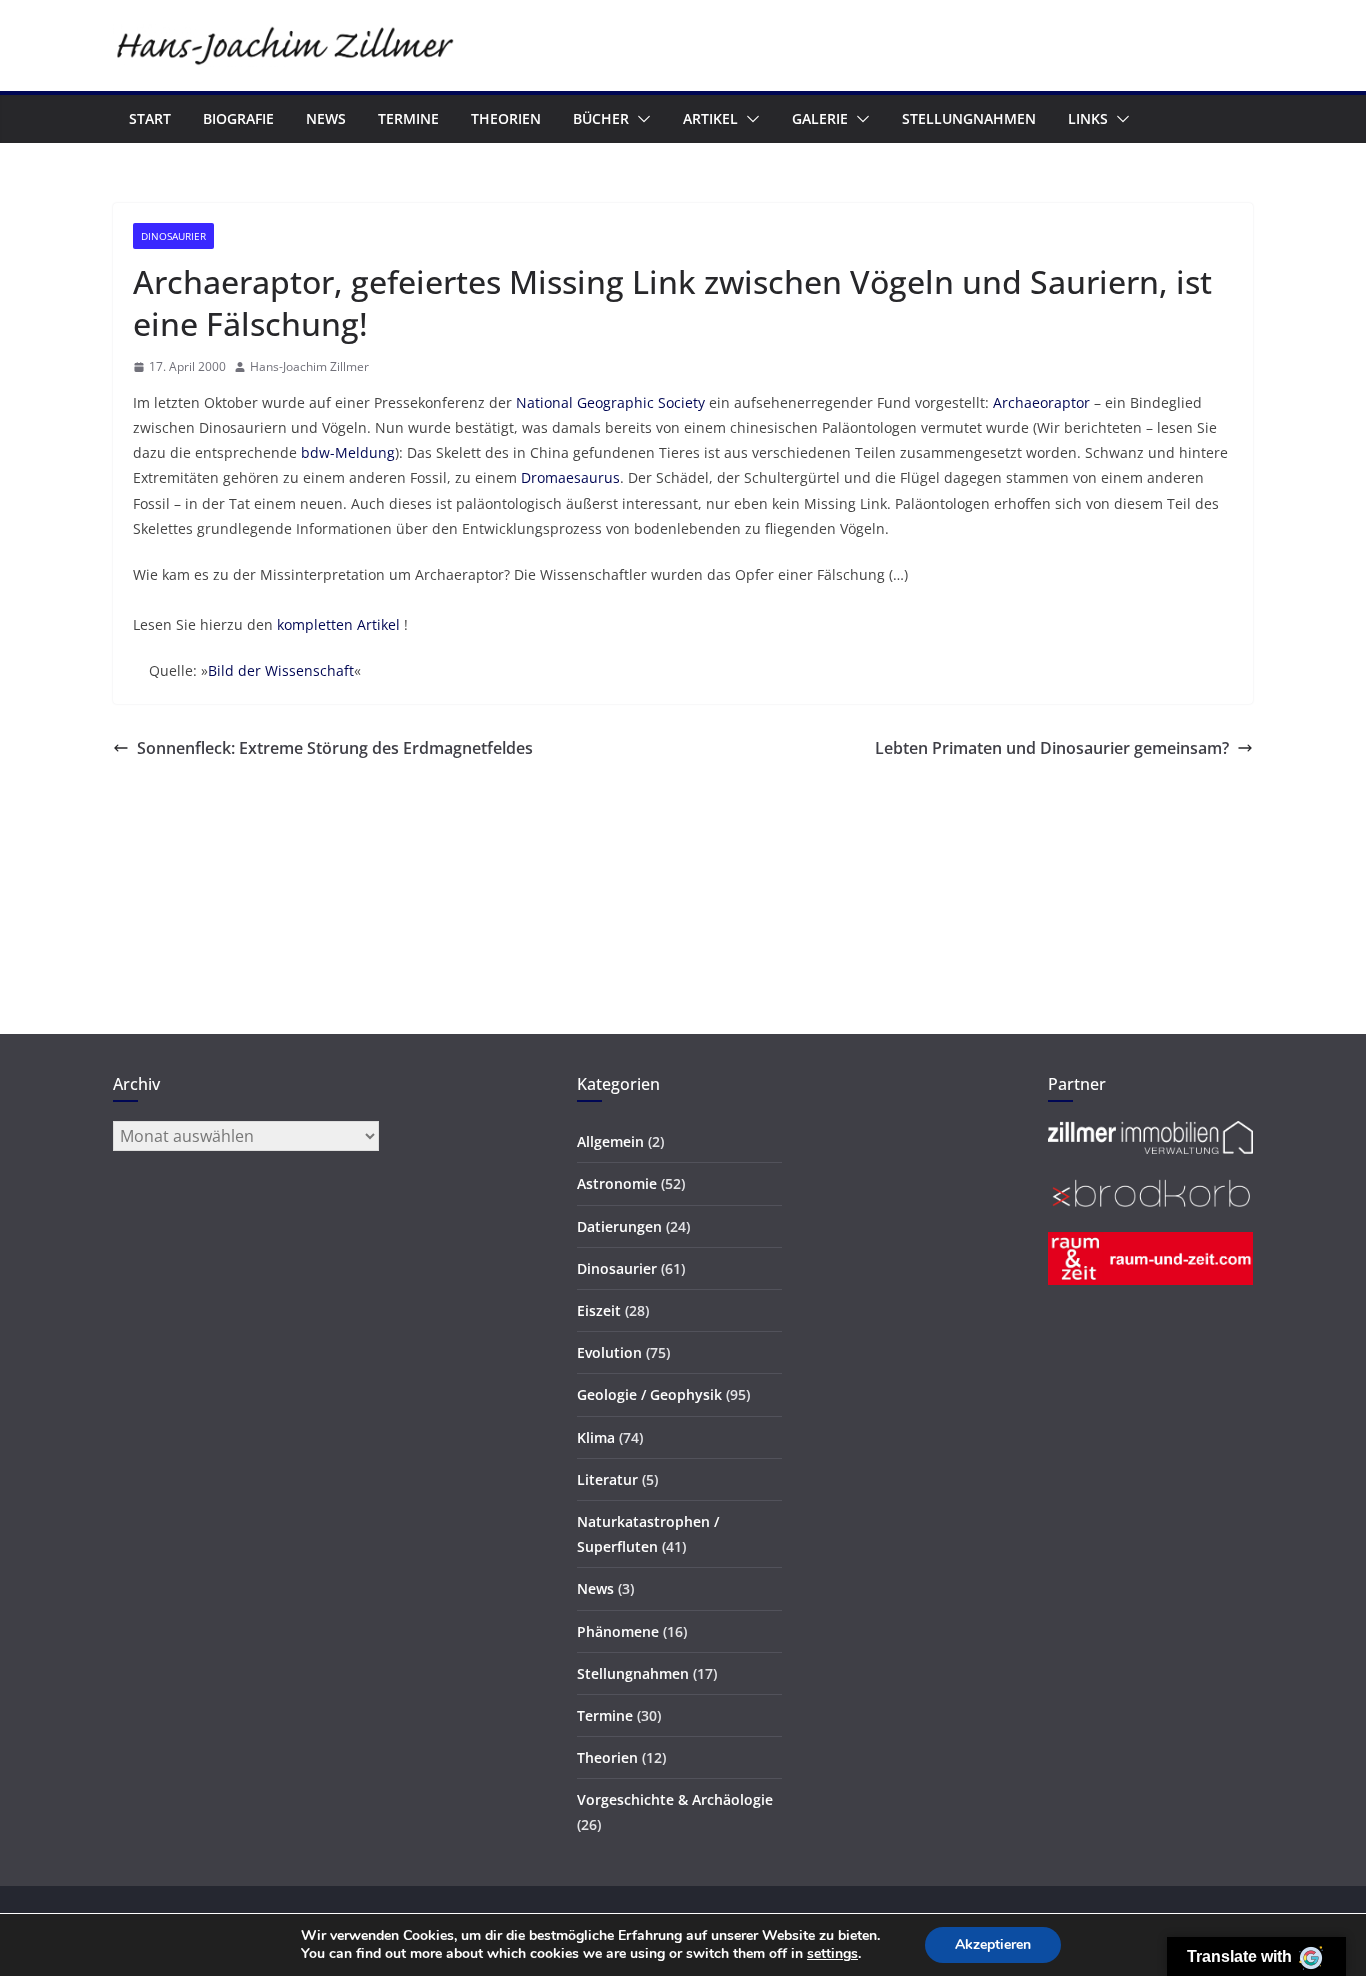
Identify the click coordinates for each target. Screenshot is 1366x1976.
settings (832, 1954)
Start (150, 118)
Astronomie (617, 1183)
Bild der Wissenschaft (281, 670)
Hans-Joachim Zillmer (309, 366)
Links (1088, 118)
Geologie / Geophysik (649, 1394)
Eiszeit (599, 1310)
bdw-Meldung (348, 452)
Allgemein (610, 1141)
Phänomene (618, 1631)
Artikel (710, 118)
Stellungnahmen (969, 118)
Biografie (238, 118)
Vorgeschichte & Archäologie (675, 1799)
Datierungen (619, 1226)
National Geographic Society (610, 402)
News (326, 118)
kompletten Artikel (338, 624)
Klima (596, 1437)
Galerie (820, 118)
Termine (408, 118)
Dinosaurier (173, 236)
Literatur (607, 1479)
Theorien (506, 118)
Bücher (601, 118)
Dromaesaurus (570, 477)
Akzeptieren (993, 1944)
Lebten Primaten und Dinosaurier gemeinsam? (1052, 748)
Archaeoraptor (1041, 402)
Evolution (609, 1352)
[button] (640, 119)
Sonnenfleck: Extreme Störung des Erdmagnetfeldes (335, 748)
